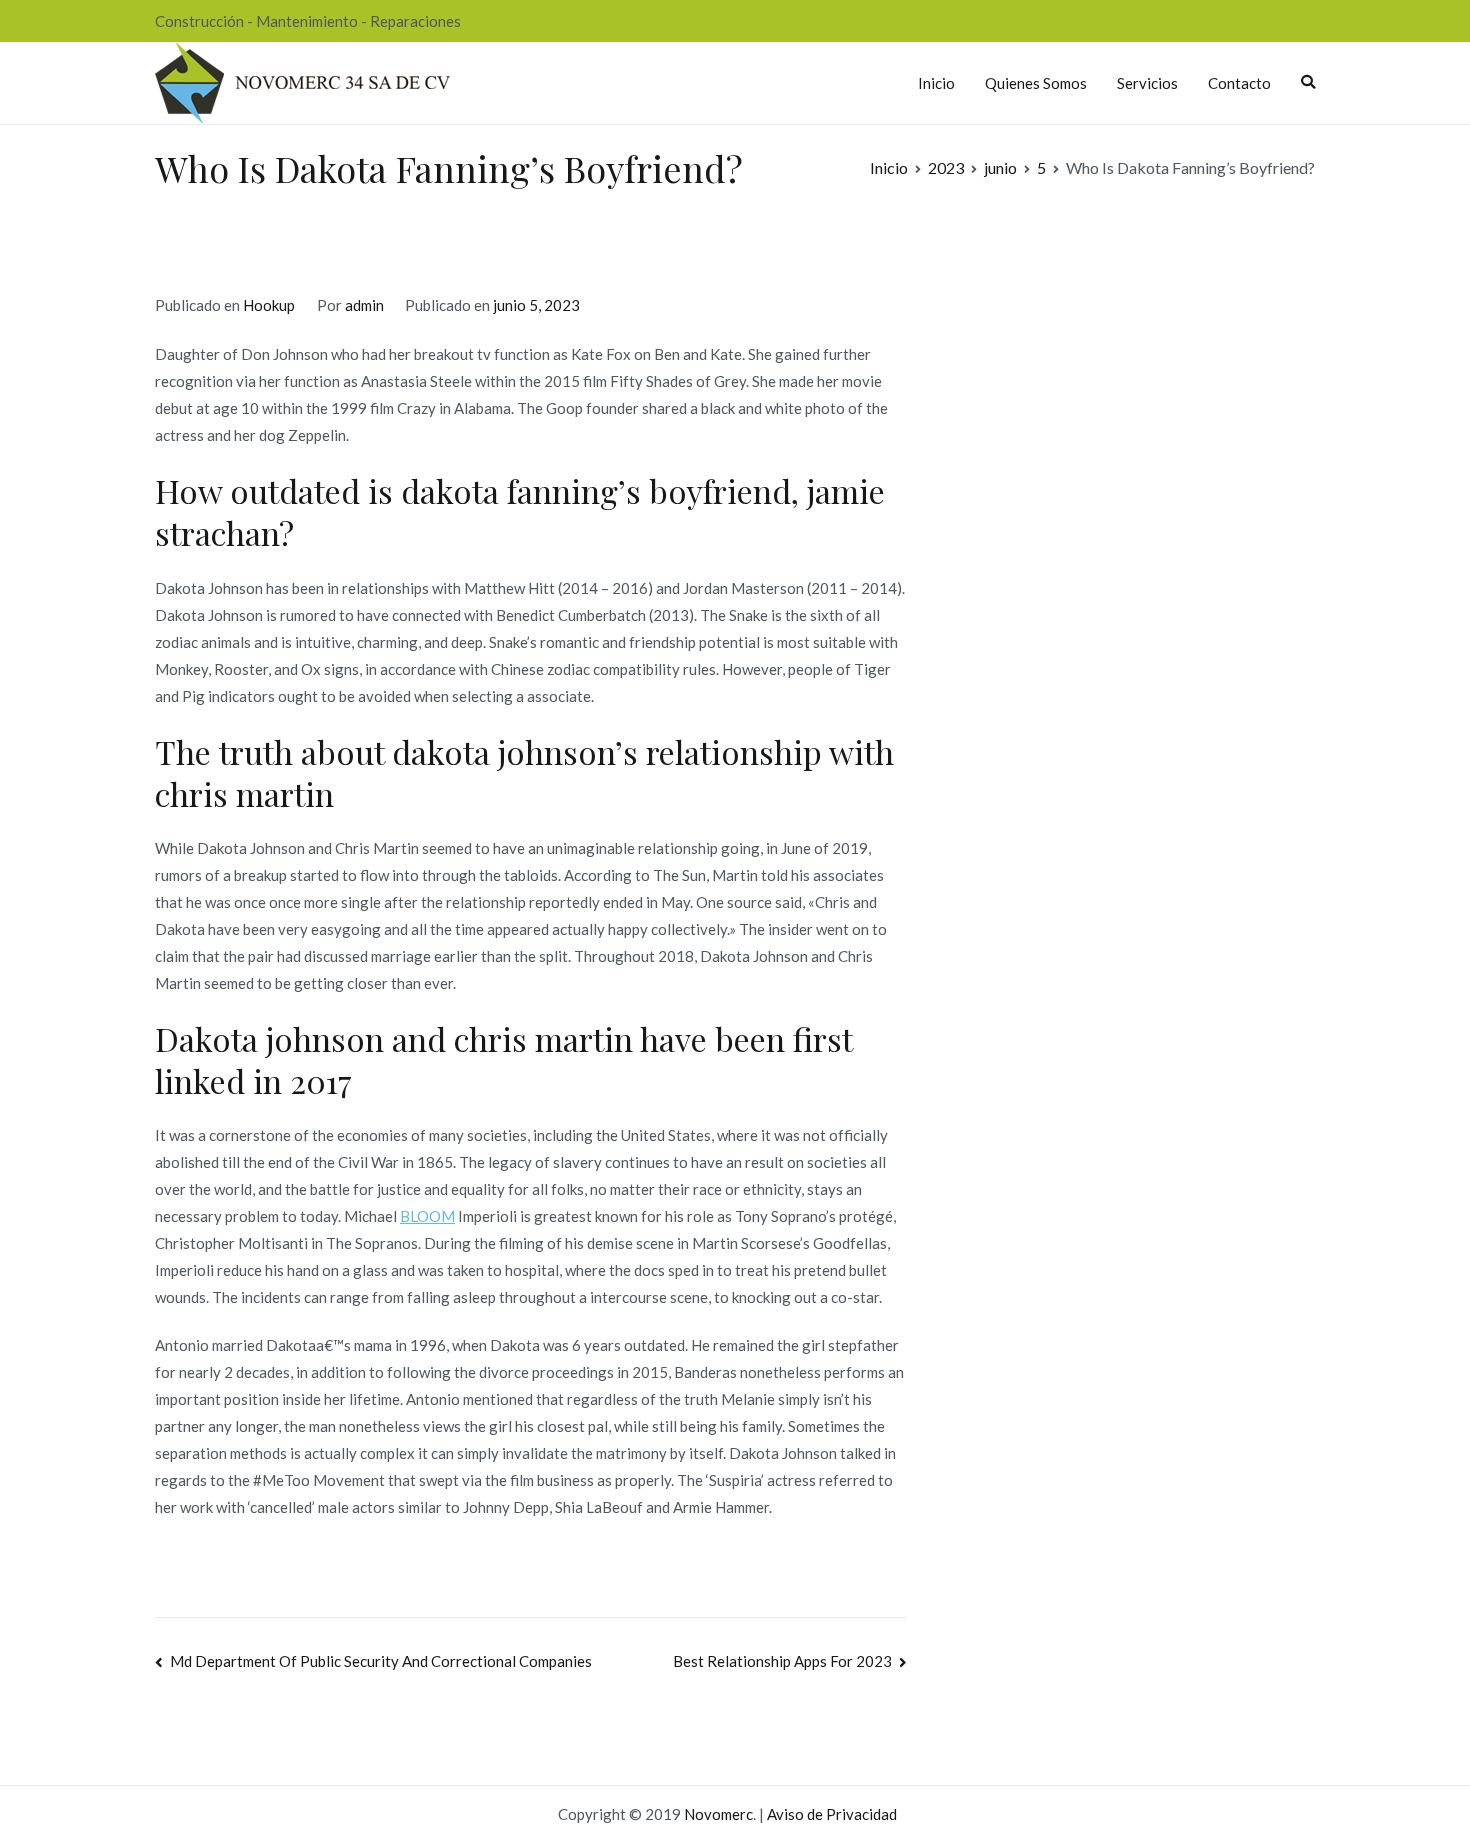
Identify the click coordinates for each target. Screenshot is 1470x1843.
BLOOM (427, 1216)
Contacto (1239, 83)
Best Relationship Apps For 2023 (782, 1661)
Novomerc (718, 1814)
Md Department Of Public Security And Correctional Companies (381, 1661)
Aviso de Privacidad (832, 1814)
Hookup (269, 305)
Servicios (1147, 83)
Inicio (936, 83)
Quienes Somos (1036, 83)
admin (364, 305)
